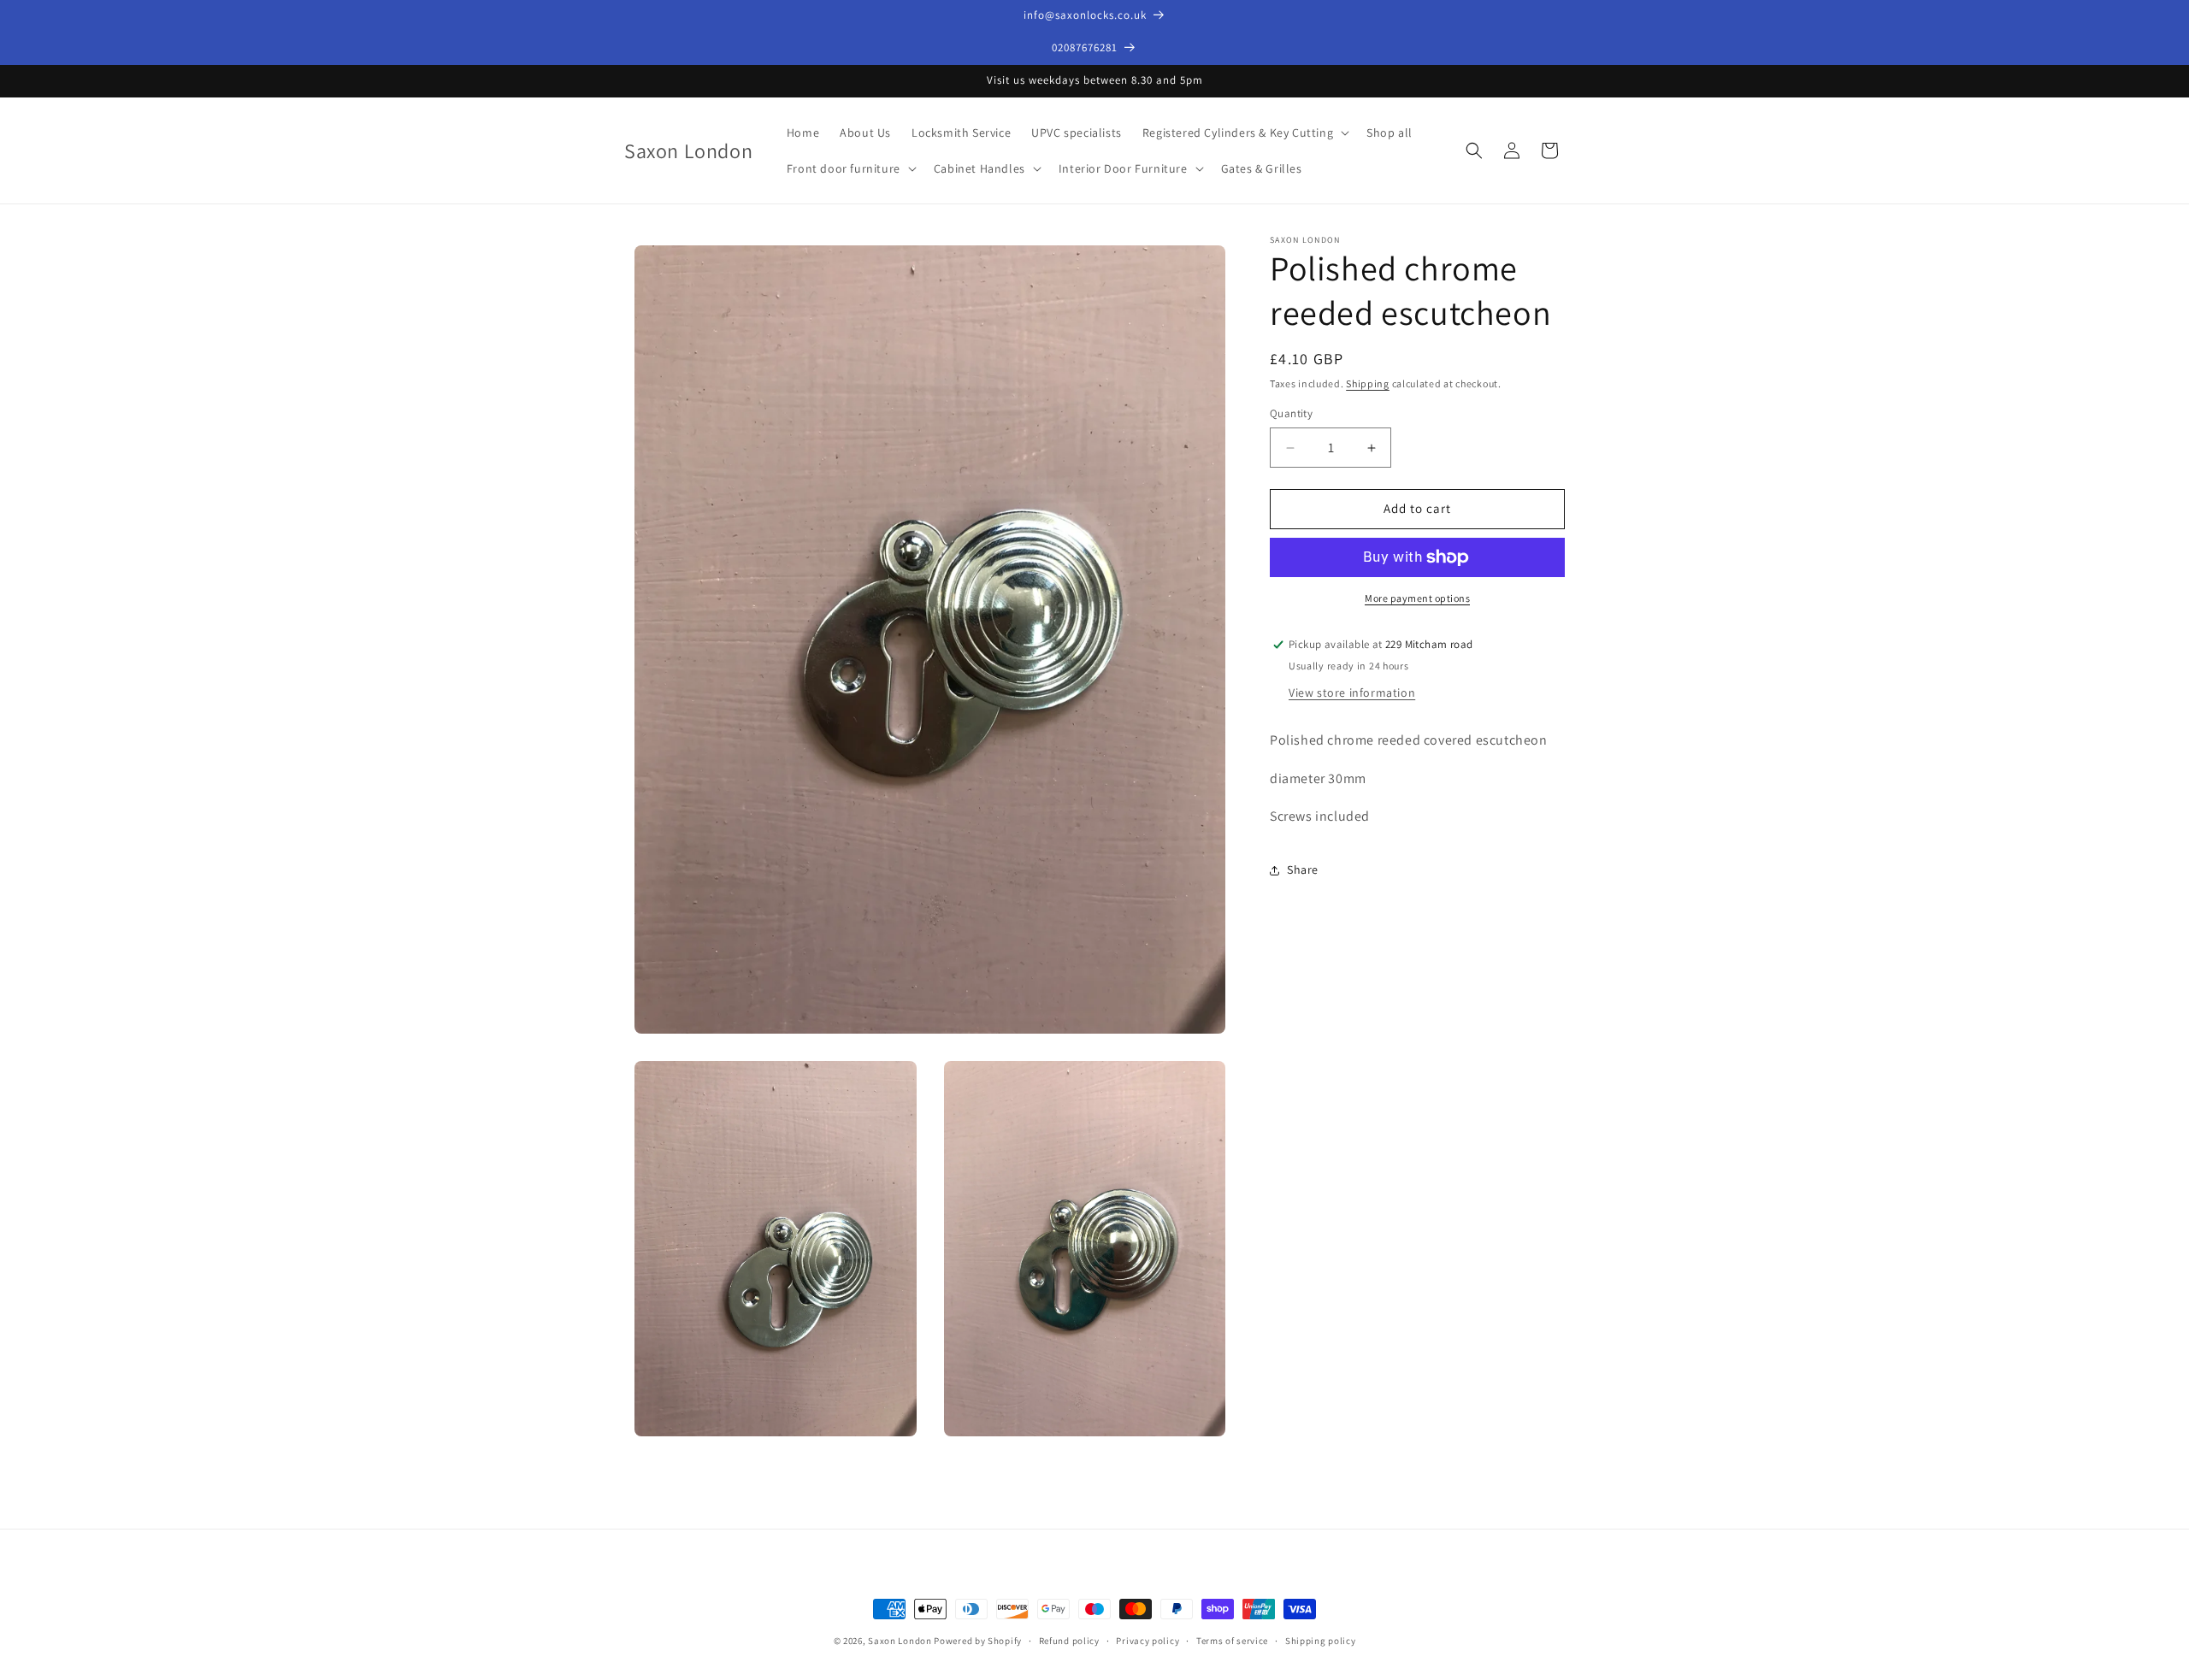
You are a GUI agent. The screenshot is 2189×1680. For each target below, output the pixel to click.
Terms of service (1232, 1641)
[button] (1244, 133)
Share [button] (1303, 869)
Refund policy (1069, 1641)
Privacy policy (1148, 1641)
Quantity (1291, 414)
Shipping (1368, 383)
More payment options (1417, 598)
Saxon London (901, 1641)
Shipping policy (1321, 1641)
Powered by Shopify (978, 1641)
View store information (1352, 693)
